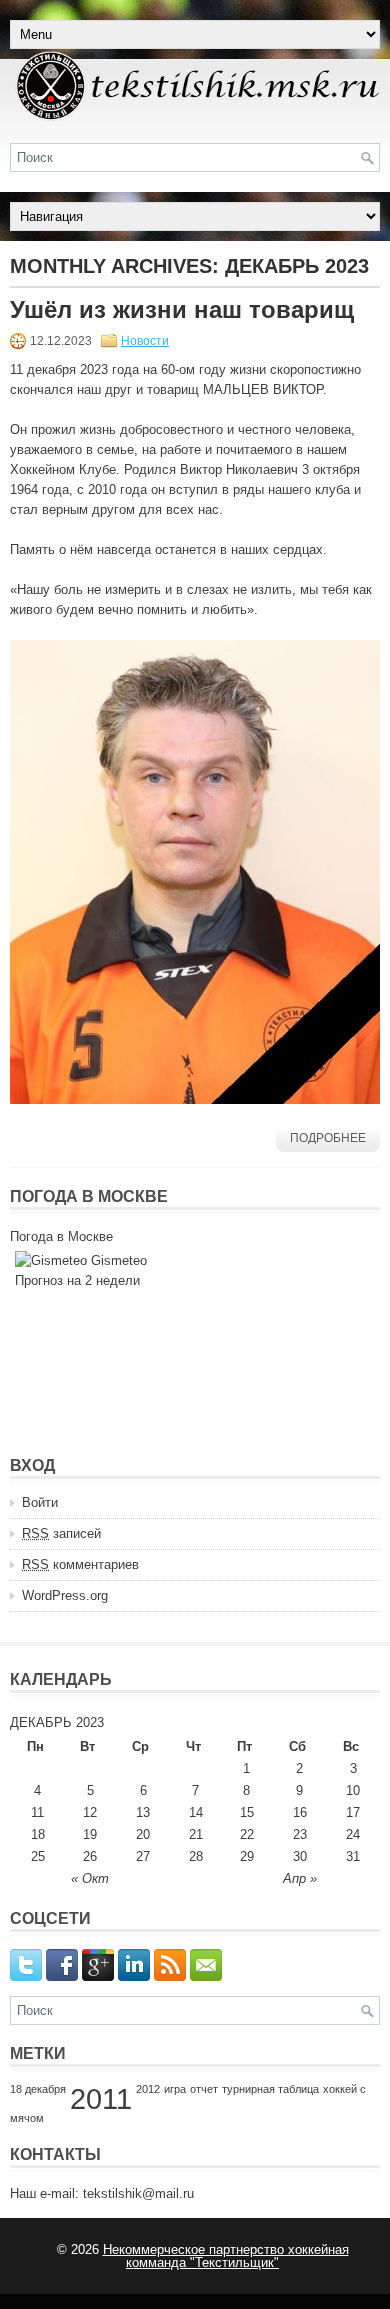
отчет (204, 2089)
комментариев (80, 1564)
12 (90, 1812)
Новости (145, 341)
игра (175, 2089)
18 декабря (38, 2089)
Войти (40, 1502)
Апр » (300, 1878)
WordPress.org (65, 1595)
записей (61, 1533)
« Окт (90, 1878)
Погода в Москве (61, 1236)
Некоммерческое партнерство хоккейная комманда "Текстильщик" (226, 2256)
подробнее (328, 1138)
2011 (101, 2098)
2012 (148, 2089)
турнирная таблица (270, 2089)
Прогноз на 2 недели (77, 1280)
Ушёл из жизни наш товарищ (182, 309)
